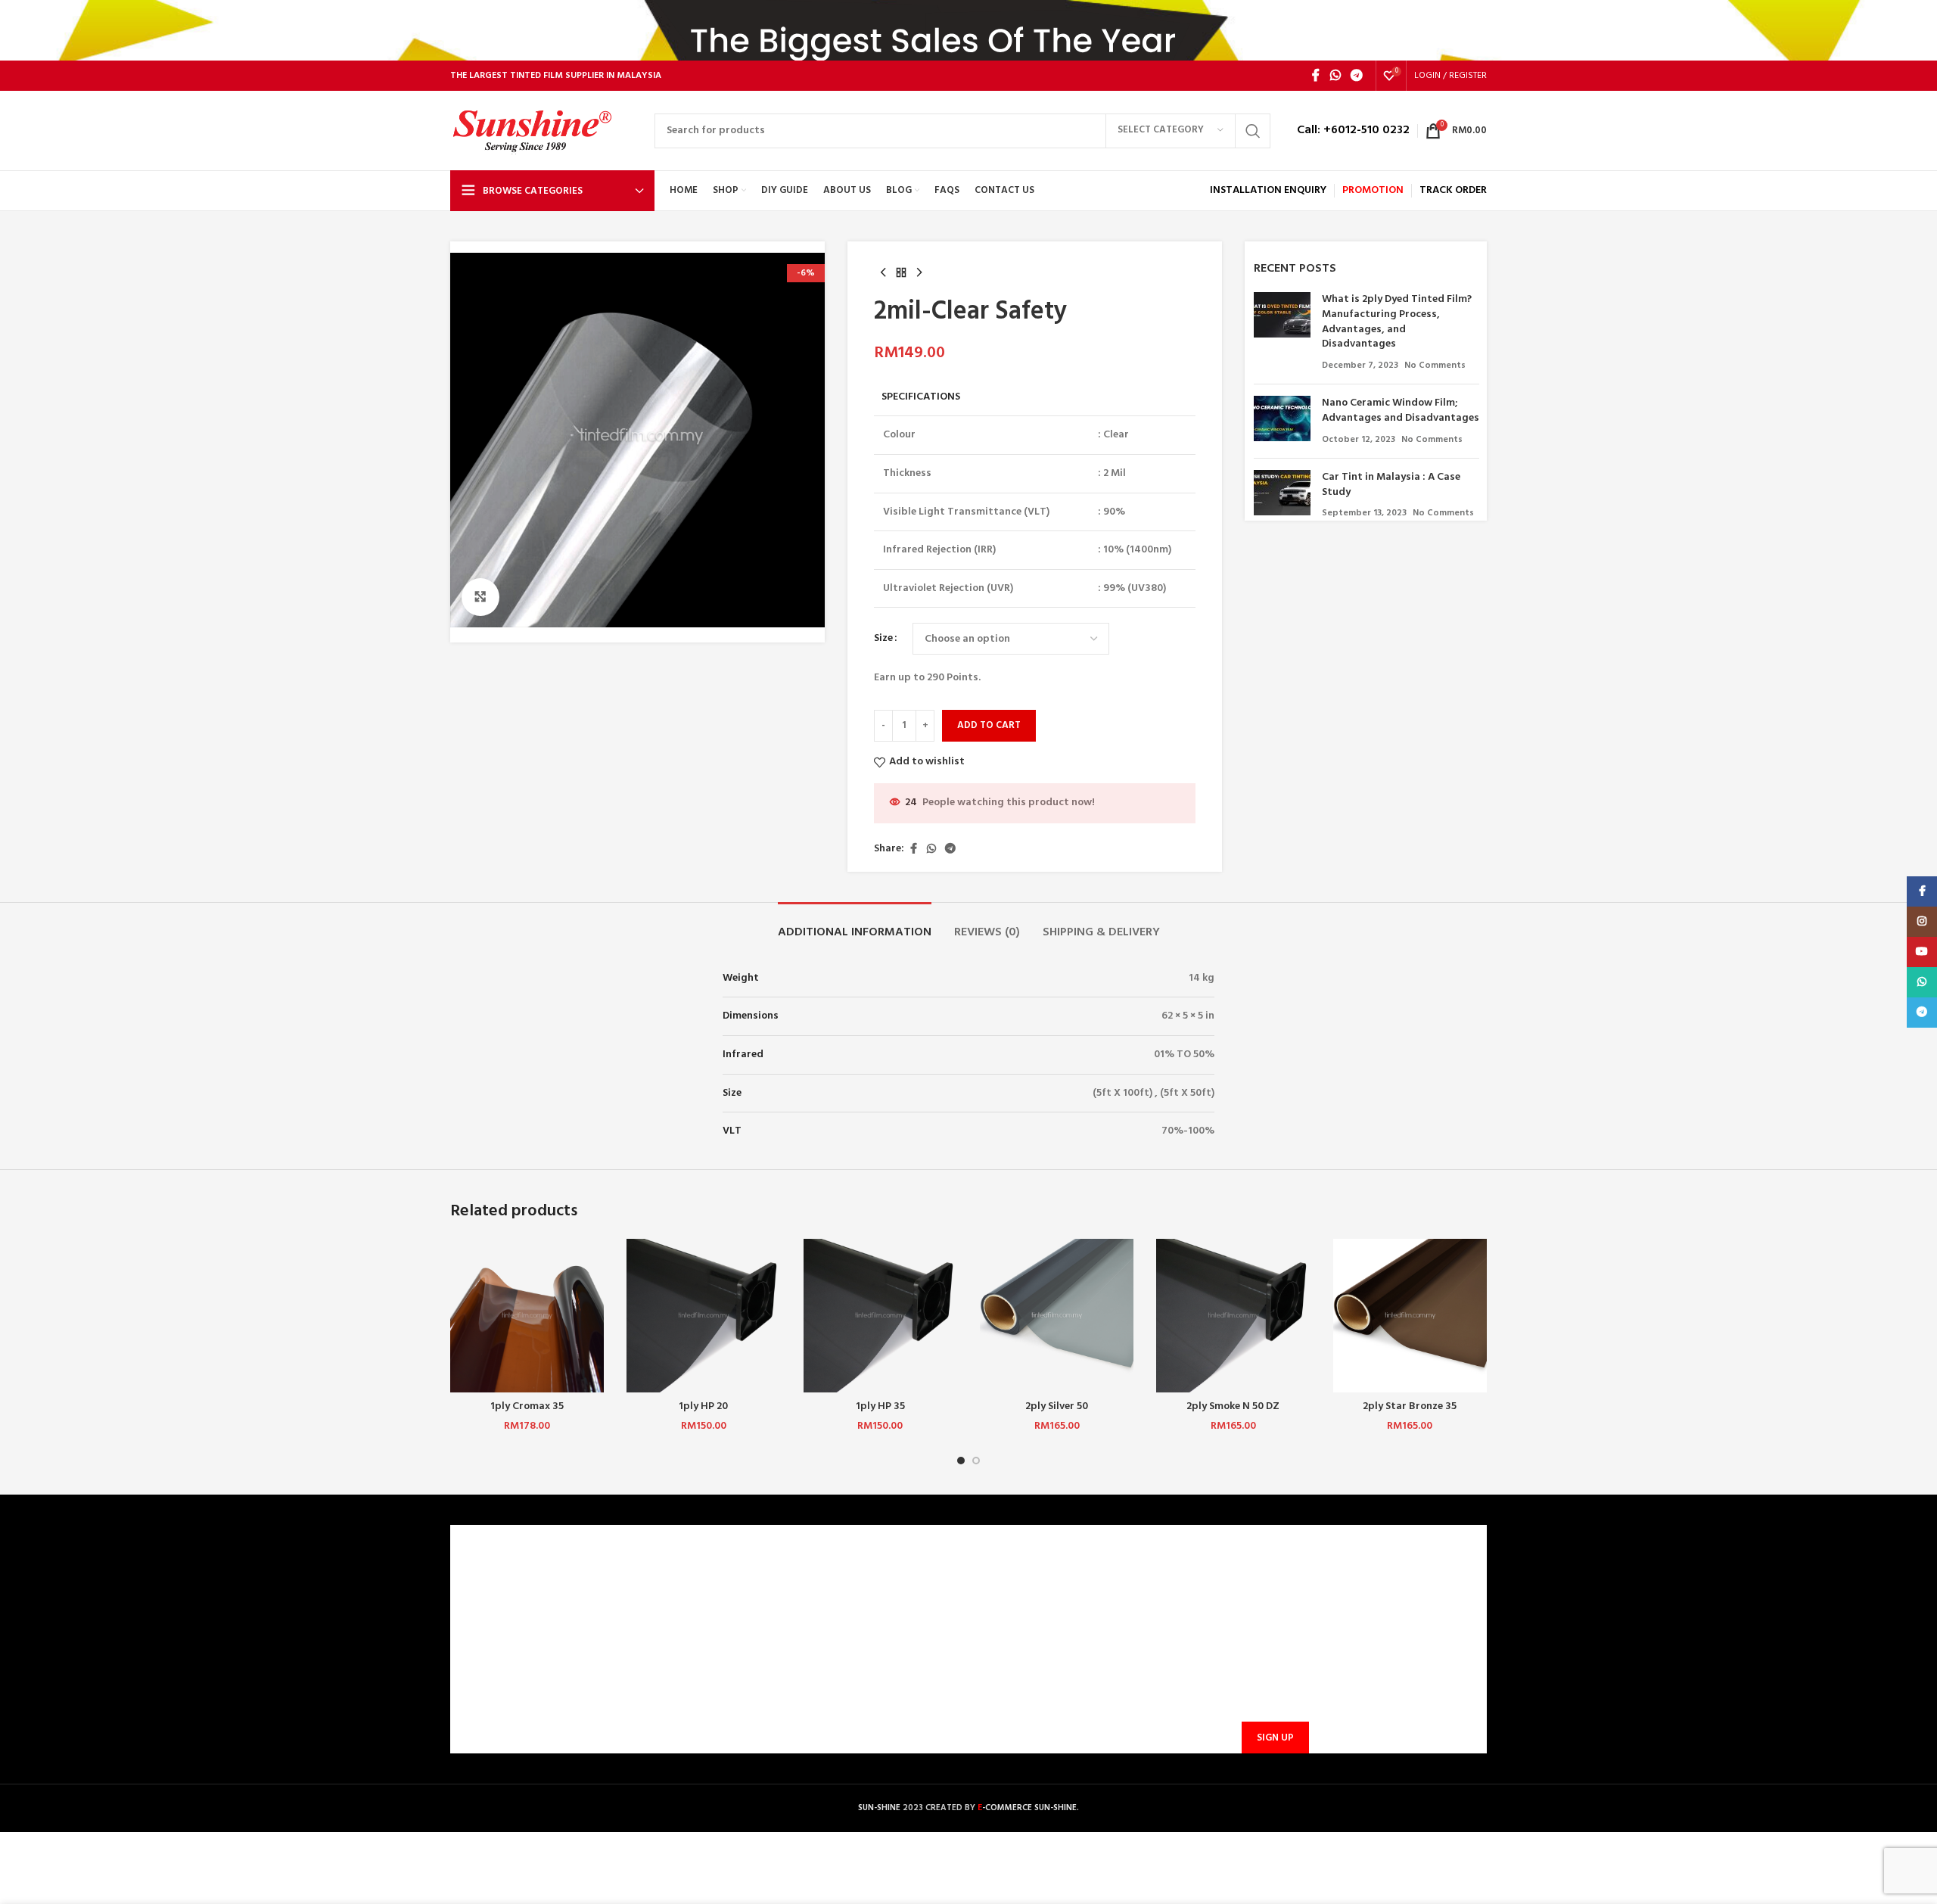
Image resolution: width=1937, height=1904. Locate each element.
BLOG (473, 1686)
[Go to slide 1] (961, 1461)
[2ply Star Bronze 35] (1410, 1316)
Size (883, 639)
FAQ (730, 1608)
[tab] (855, 925)
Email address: (1273, 1664)
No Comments (1435, 366)
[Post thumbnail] (1282, 332)
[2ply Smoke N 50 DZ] (1233, 1316)
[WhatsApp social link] (1335, 76)
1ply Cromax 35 (527, 1406)
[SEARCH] (1253, 131)
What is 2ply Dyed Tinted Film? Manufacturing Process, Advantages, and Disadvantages (1397, 322)
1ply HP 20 (703, 1406)
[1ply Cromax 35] (527, 1316)
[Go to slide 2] (976, 1461)
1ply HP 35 (880, 1406)
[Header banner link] (968, 30)
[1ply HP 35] (880, 1316)
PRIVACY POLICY (499, 1661)
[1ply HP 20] (703, 1316)
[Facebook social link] (1316, 76)
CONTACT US (752, 1583)
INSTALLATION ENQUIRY (1268, 190)
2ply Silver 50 (1057, 1406)
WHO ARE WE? (493, 1583)
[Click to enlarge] (480, 597)
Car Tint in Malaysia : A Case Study (1391, 485)
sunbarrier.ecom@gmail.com (1086, 1652)
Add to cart (989, 725)
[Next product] (919, 273)
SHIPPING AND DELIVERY (779, 1661)
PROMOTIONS (754, 1686)
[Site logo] (545, 131)
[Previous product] (883, 273)
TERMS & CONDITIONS (513, 1634)
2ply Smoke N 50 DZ (1233, 1406)
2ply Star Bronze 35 (1410, 1406)
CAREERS (480, 1608)
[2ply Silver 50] (1057, 1316)
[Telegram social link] (1357, 76)
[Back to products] (901, 273)
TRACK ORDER (754, 1712)
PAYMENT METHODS (770, 1634)
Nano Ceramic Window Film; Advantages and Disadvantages (1401, 411)
